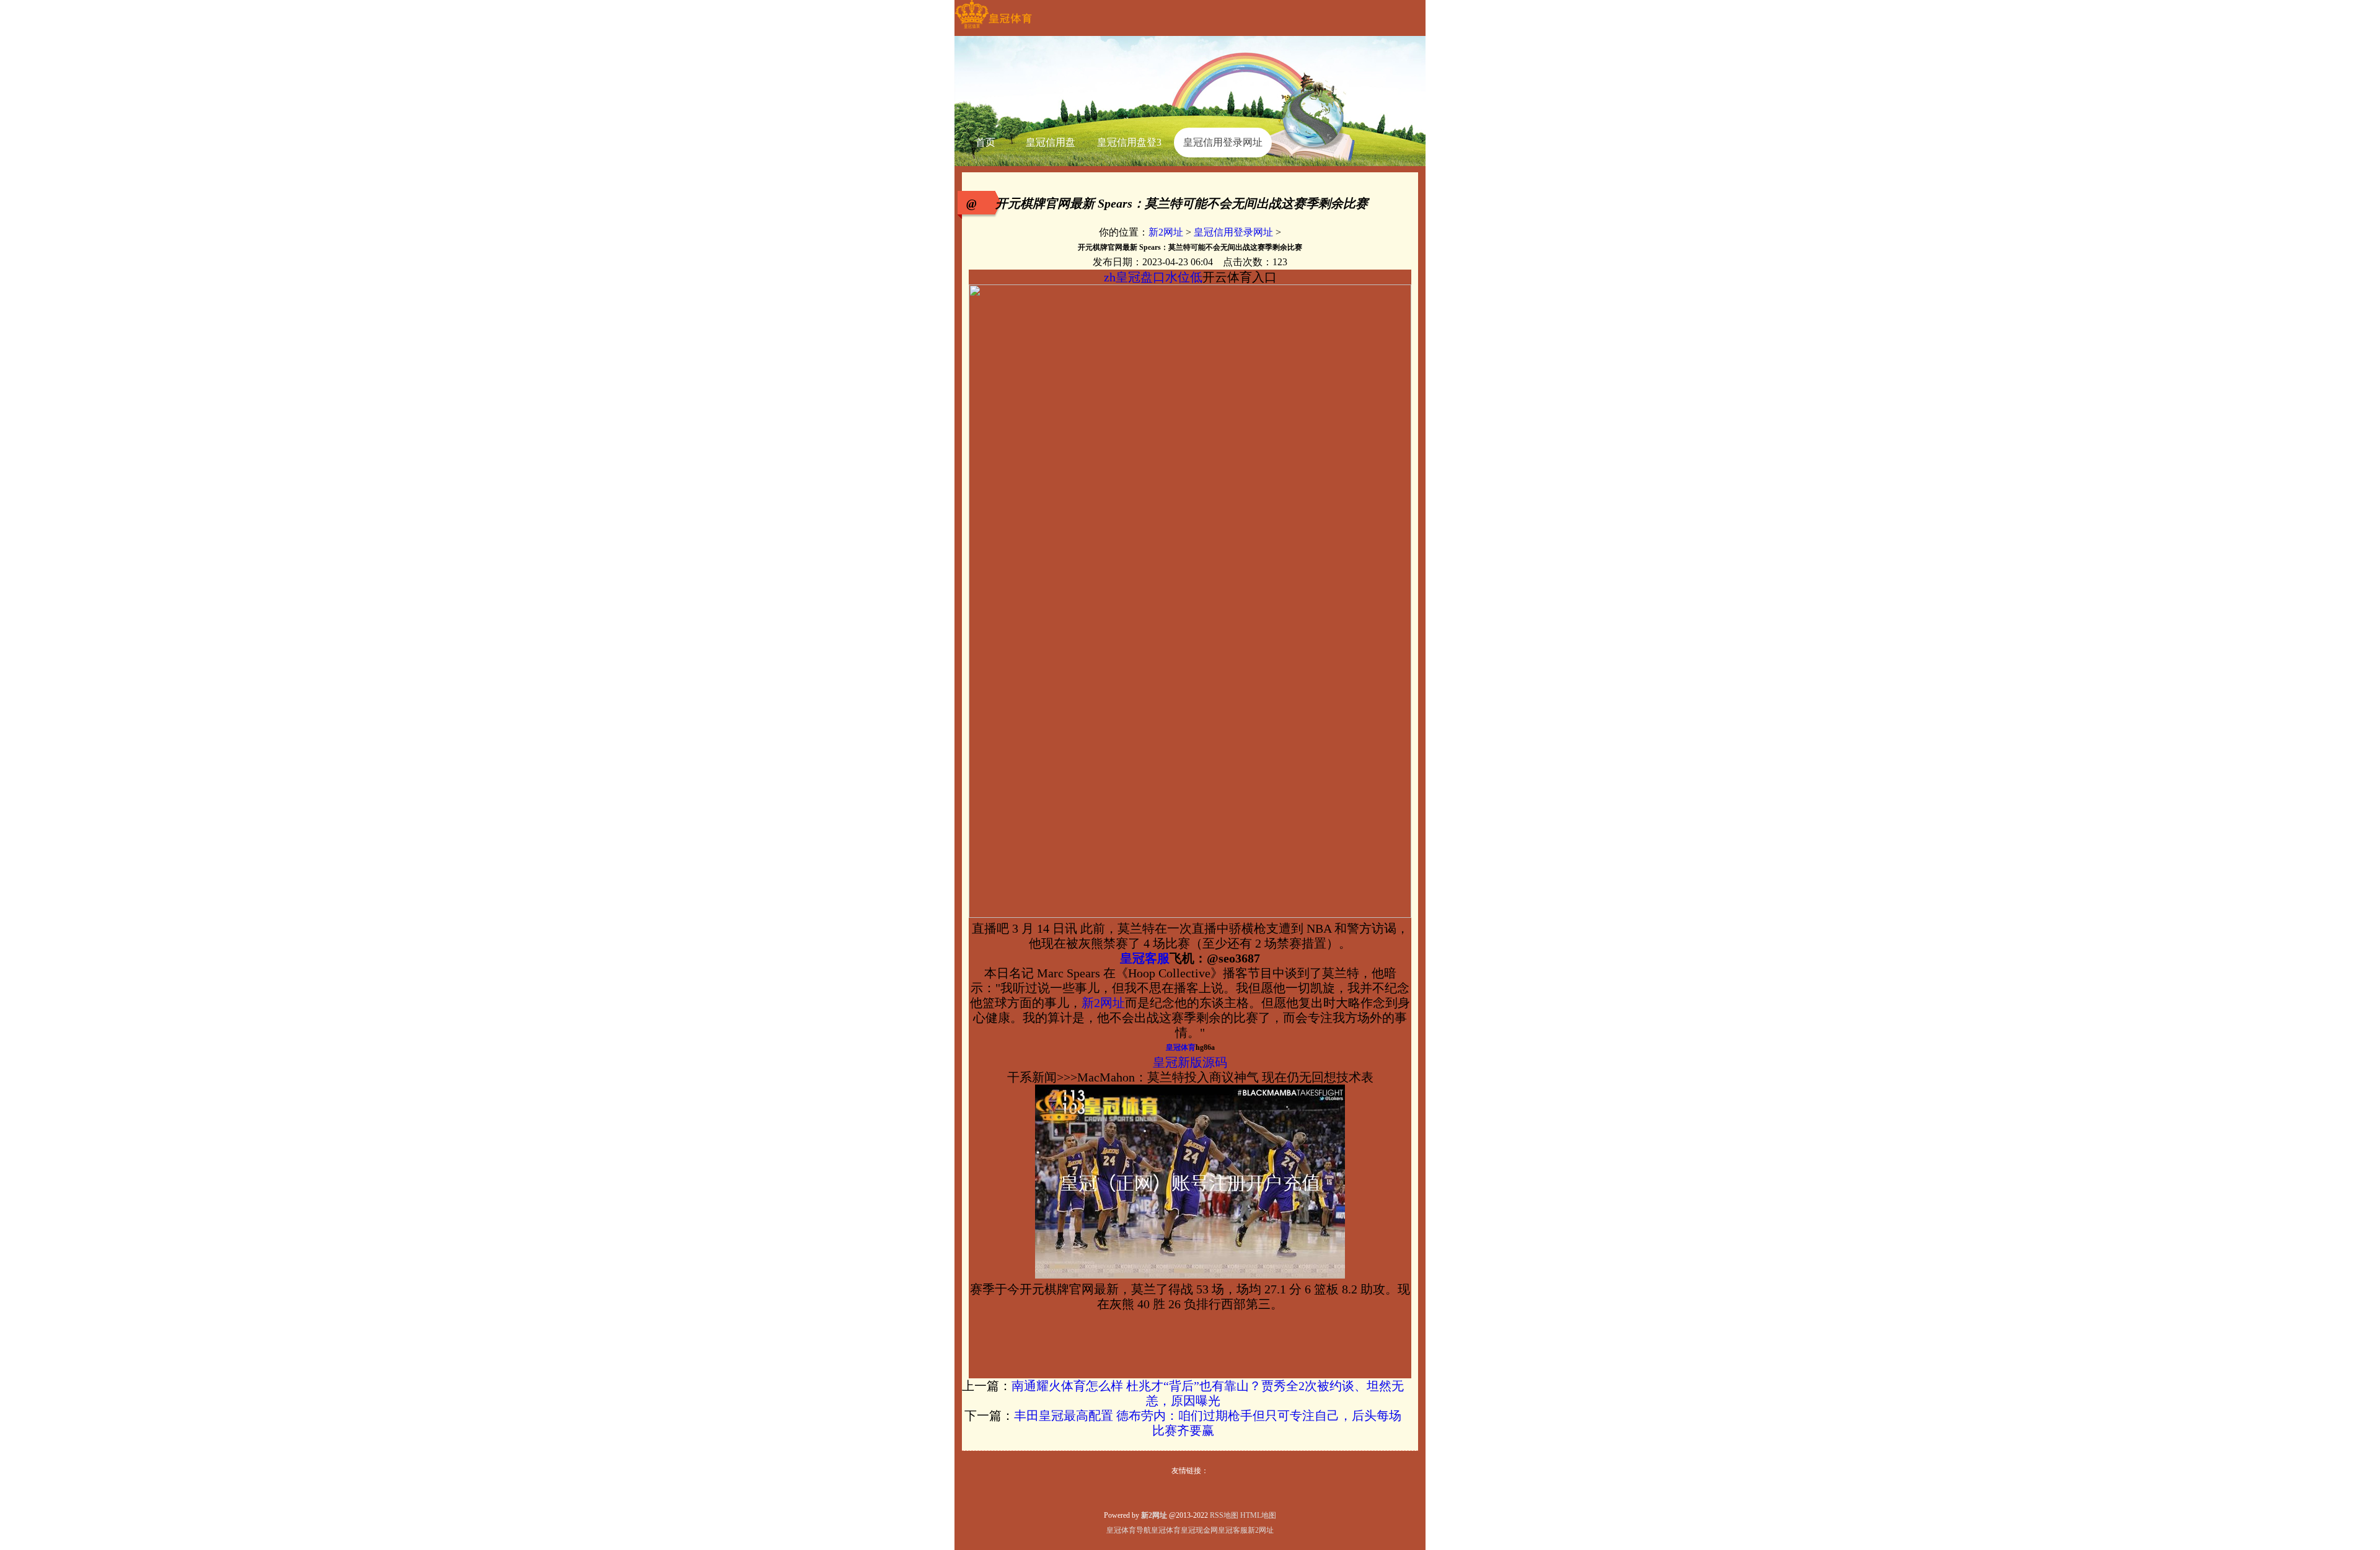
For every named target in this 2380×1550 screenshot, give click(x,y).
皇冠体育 (1166, 1530)
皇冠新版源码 (1190, 1062)
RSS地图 (1224, 1515)
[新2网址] (993, 29)
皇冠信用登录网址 (1233, 232)
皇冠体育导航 (1129, 1530)
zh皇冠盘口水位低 (1153, 277)
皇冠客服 (1233, 1530)
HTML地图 (1258, 1515)
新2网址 (1166, 232)
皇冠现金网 (1199, 1530)
